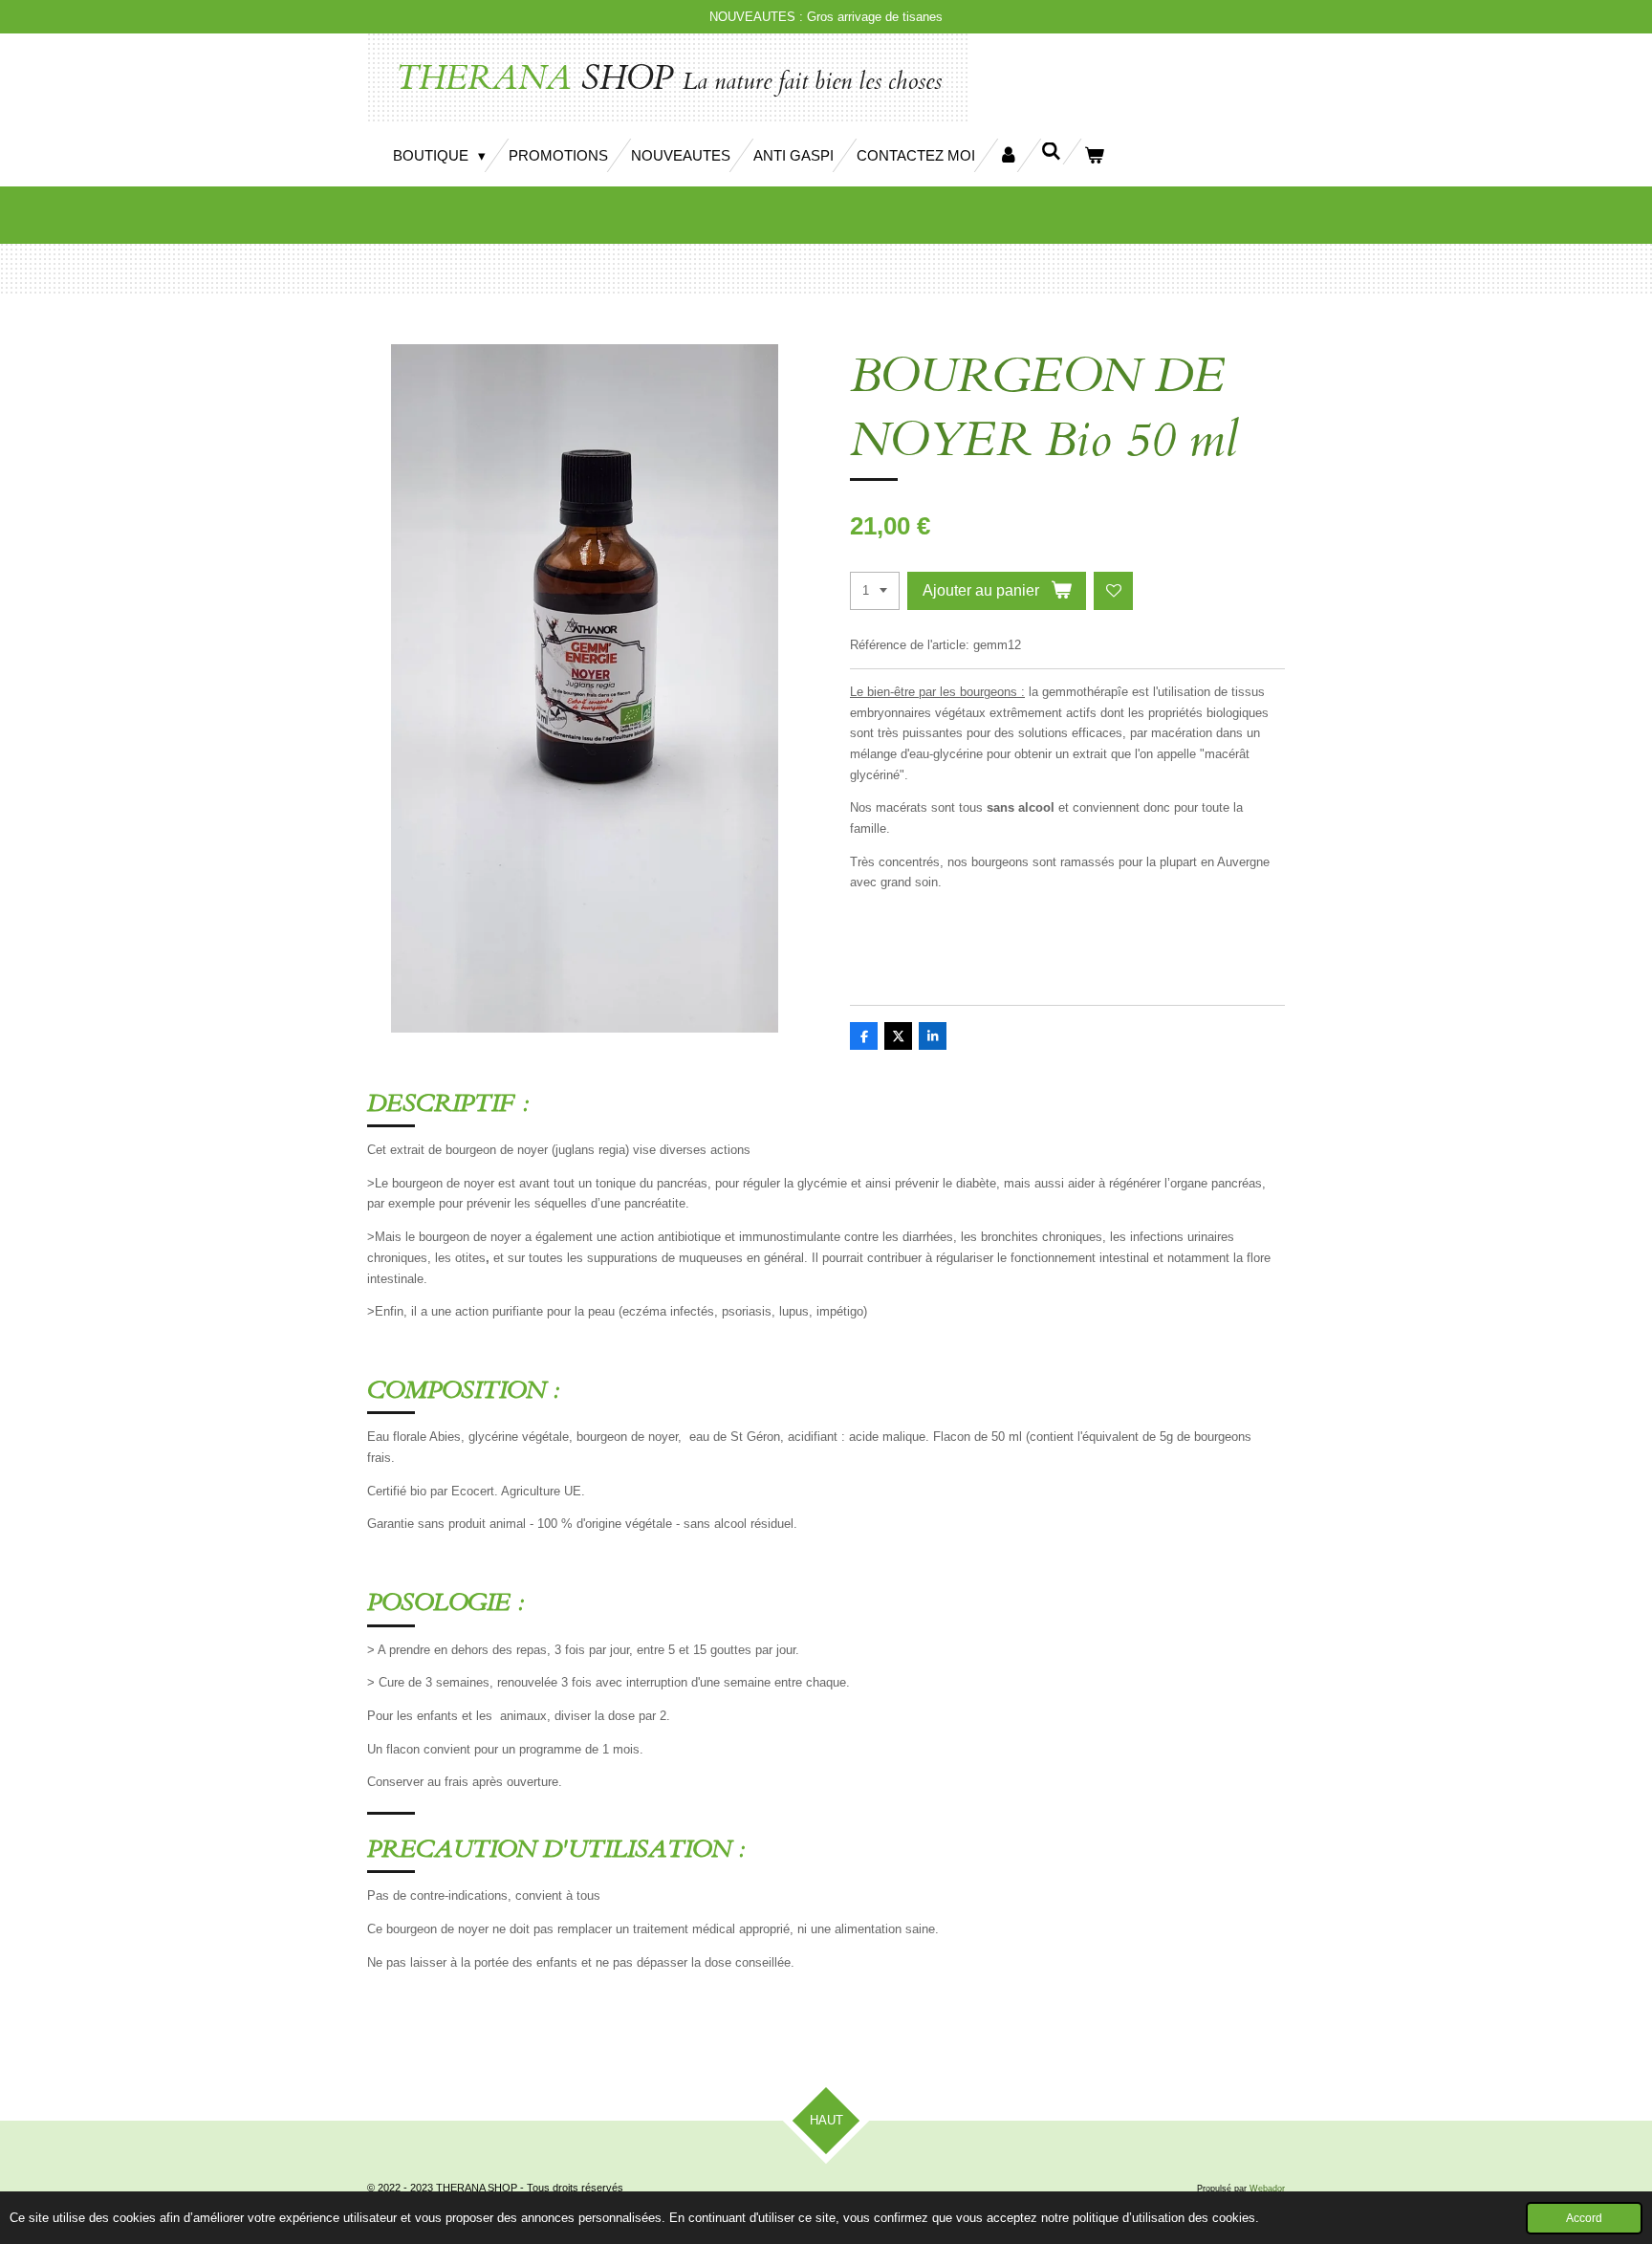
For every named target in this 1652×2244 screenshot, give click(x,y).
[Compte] (1008, 155)
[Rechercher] (1051, 152)
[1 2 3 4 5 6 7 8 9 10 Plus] (875, 591)
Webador (1267, 2189)
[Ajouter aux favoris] (1113, 591)
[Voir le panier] (1094, 155)
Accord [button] (1584, 2218)
